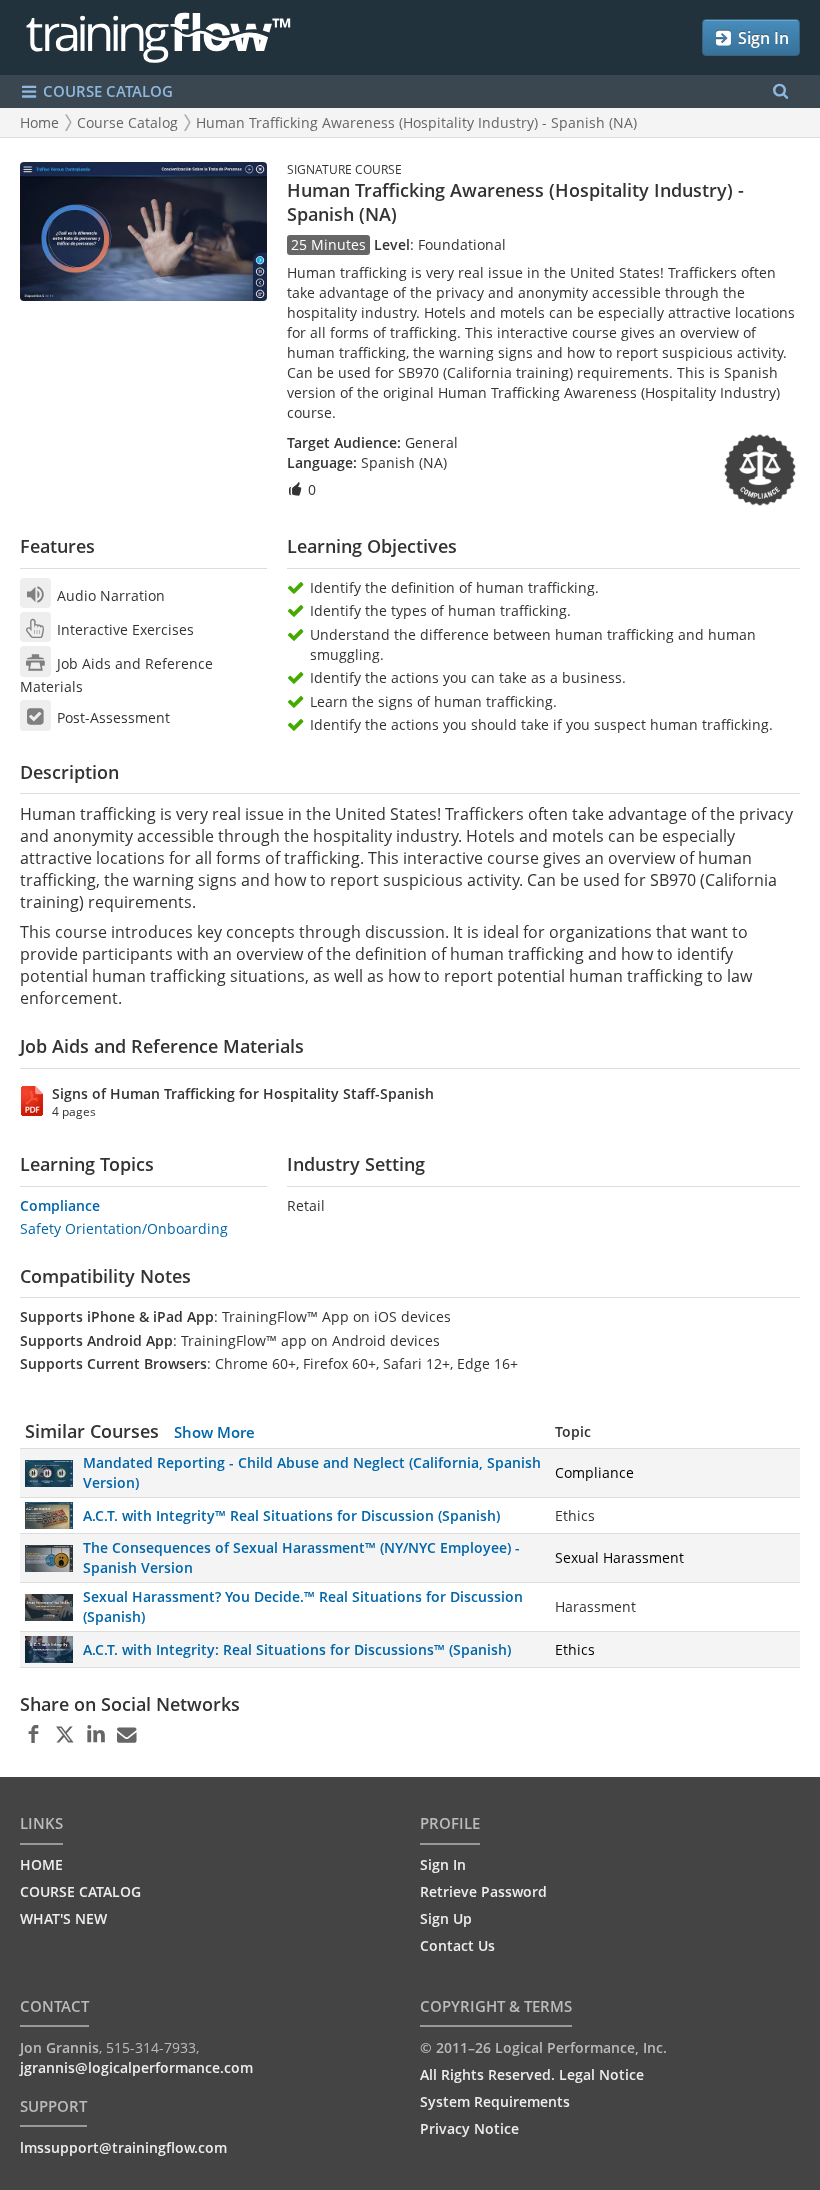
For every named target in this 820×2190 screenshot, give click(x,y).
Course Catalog (127, 122)
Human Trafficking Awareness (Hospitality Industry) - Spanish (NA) (416, 122)
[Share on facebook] (33, 1735)
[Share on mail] (126, 1735)
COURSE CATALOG (106, 91)
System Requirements (495, 2101)
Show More (214, 1432)
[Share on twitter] (64, 1735)
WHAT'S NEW (63, 1918)
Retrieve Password (483, 1891)
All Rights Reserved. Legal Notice (532, 2074)
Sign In (761, 38)
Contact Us (457, 1945)
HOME (41, 1864)
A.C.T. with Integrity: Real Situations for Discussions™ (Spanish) (297, 1649)
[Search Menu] (780, 91)
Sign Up (446, 1918)
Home (39, 122)
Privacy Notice (469, 2128)
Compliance (60, 1205)
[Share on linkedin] (95, 1735)
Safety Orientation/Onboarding (124, 1228)
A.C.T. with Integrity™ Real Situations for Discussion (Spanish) (291, 1515)
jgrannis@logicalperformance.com (136, 2067)
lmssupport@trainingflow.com (123, 2147)
